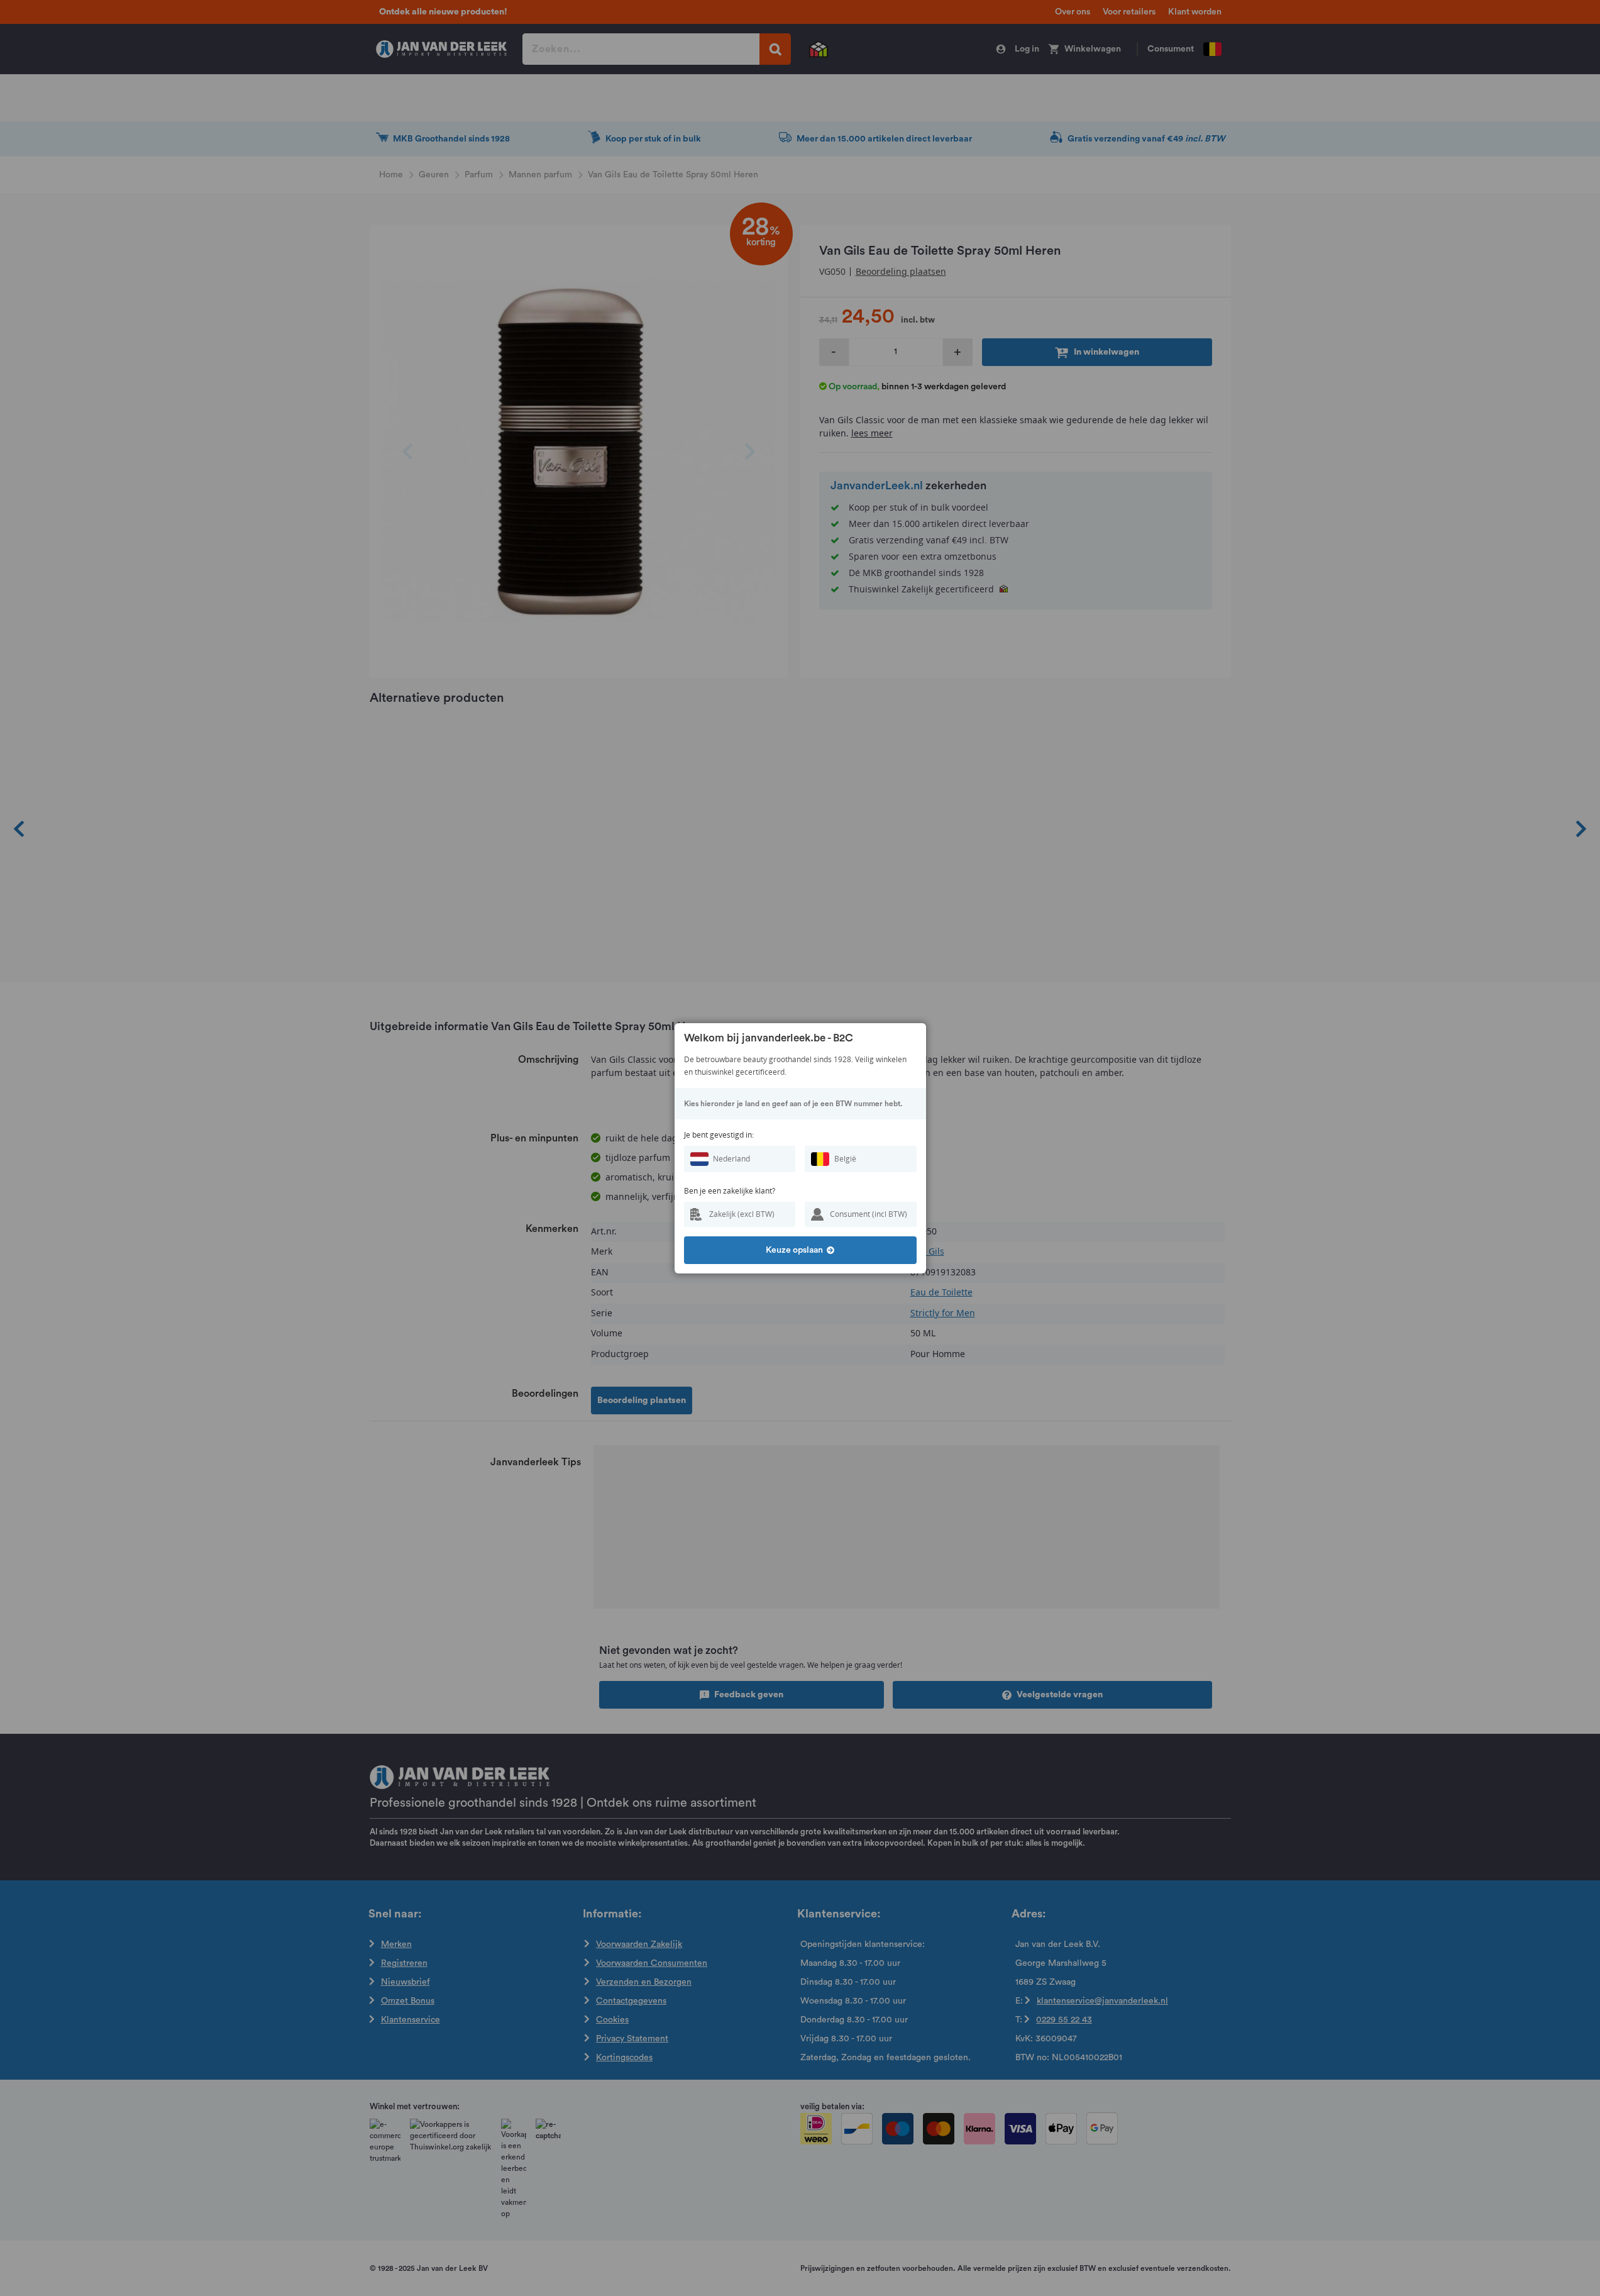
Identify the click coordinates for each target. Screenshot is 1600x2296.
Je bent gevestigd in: (719, 1135)
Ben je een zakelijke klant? (730, 1191)
